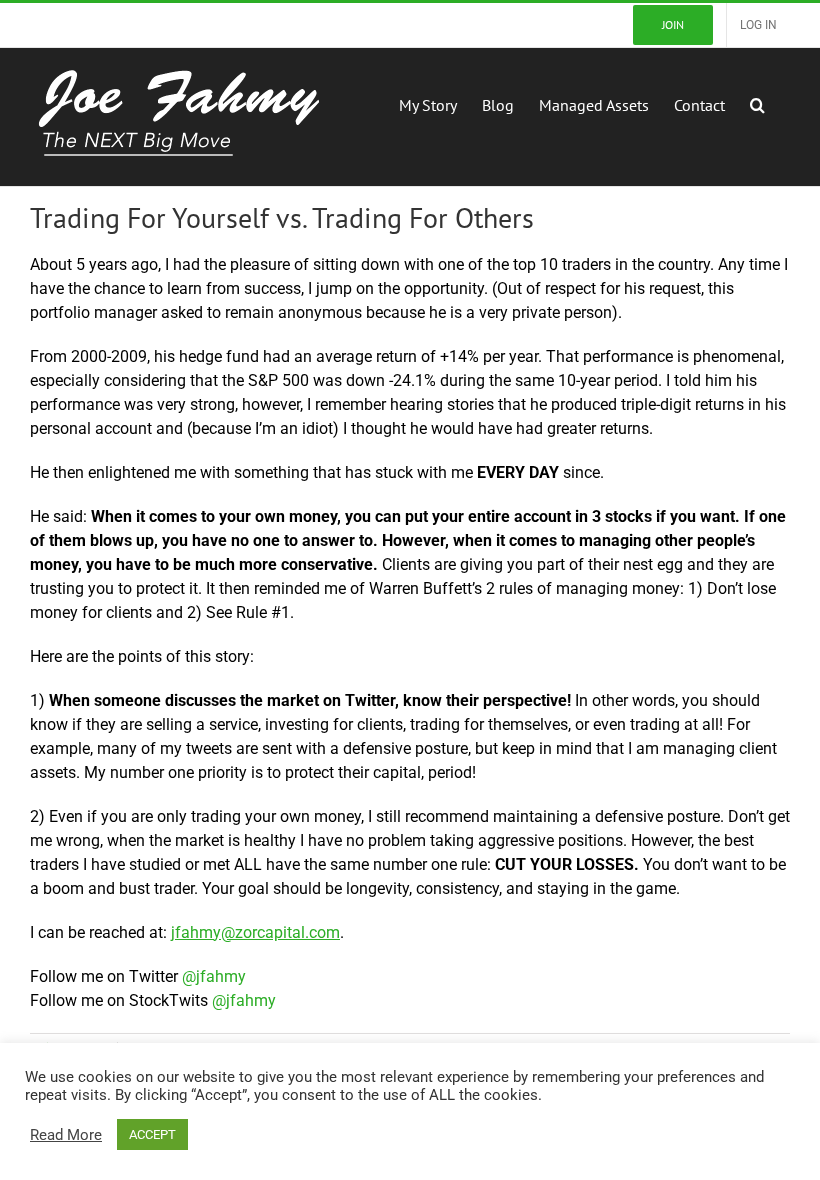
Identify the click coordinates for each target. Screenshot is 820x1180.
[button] (757, 103)
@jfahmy (214, 976)
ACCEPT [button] (152, 1134)
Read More (66, 1135)
